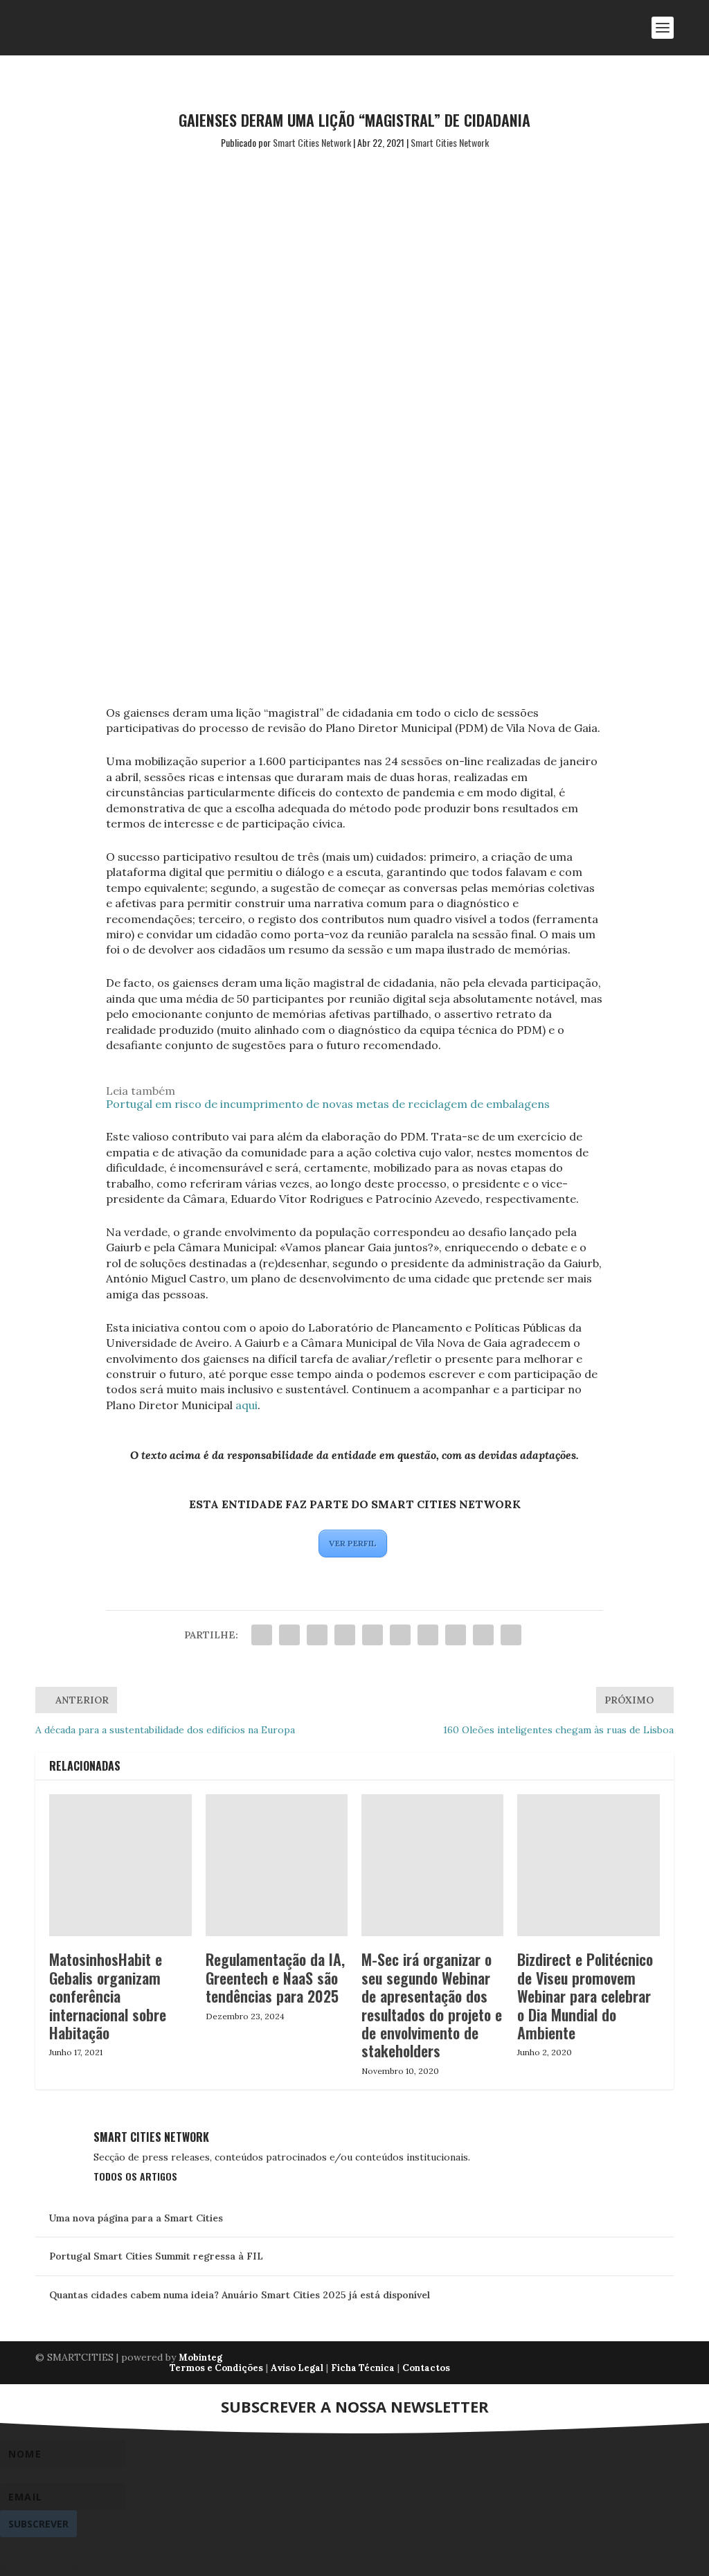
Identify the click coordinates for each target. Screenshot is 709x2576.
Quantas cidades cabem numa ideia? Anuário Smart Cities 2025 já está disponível (240, 2295)
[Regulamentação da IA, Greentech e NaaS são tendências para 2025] (277, 1865)
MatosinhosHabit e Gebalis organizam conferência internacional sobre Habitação (108, 1996)
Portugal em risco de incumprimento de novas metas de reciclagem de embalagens (328, 1104)
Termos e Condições (216, 2368)
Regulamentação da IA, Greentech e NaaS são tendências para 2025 (275, 1977)
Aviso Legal (297, 2368)
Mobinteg (200, 2358)
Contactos (426, 2368)
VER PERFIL (353, 1543)
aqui (246, 1405)
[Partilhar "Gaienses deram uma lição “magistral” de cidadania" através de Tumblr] (345, 1635)
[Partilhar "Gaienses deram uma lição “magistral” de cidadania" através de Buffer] (428, 1635)
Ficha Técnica (363, 2368)
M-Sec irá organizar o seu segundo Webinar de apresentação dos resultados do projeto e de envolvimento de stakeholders (432, 2005)
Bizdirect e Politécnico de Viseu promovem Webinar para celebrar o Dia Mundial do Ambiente (585, 1996)
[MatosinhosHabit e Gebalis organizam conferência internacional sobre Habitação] (120, 1865)
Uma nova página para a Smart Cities (136, 2218)
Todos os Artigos (135, 2176)
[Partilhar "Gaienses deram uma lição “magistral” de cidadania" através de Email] (483, 1635)
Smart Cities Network (312, 142)
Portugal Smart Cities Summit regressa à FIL (156, 2256)
